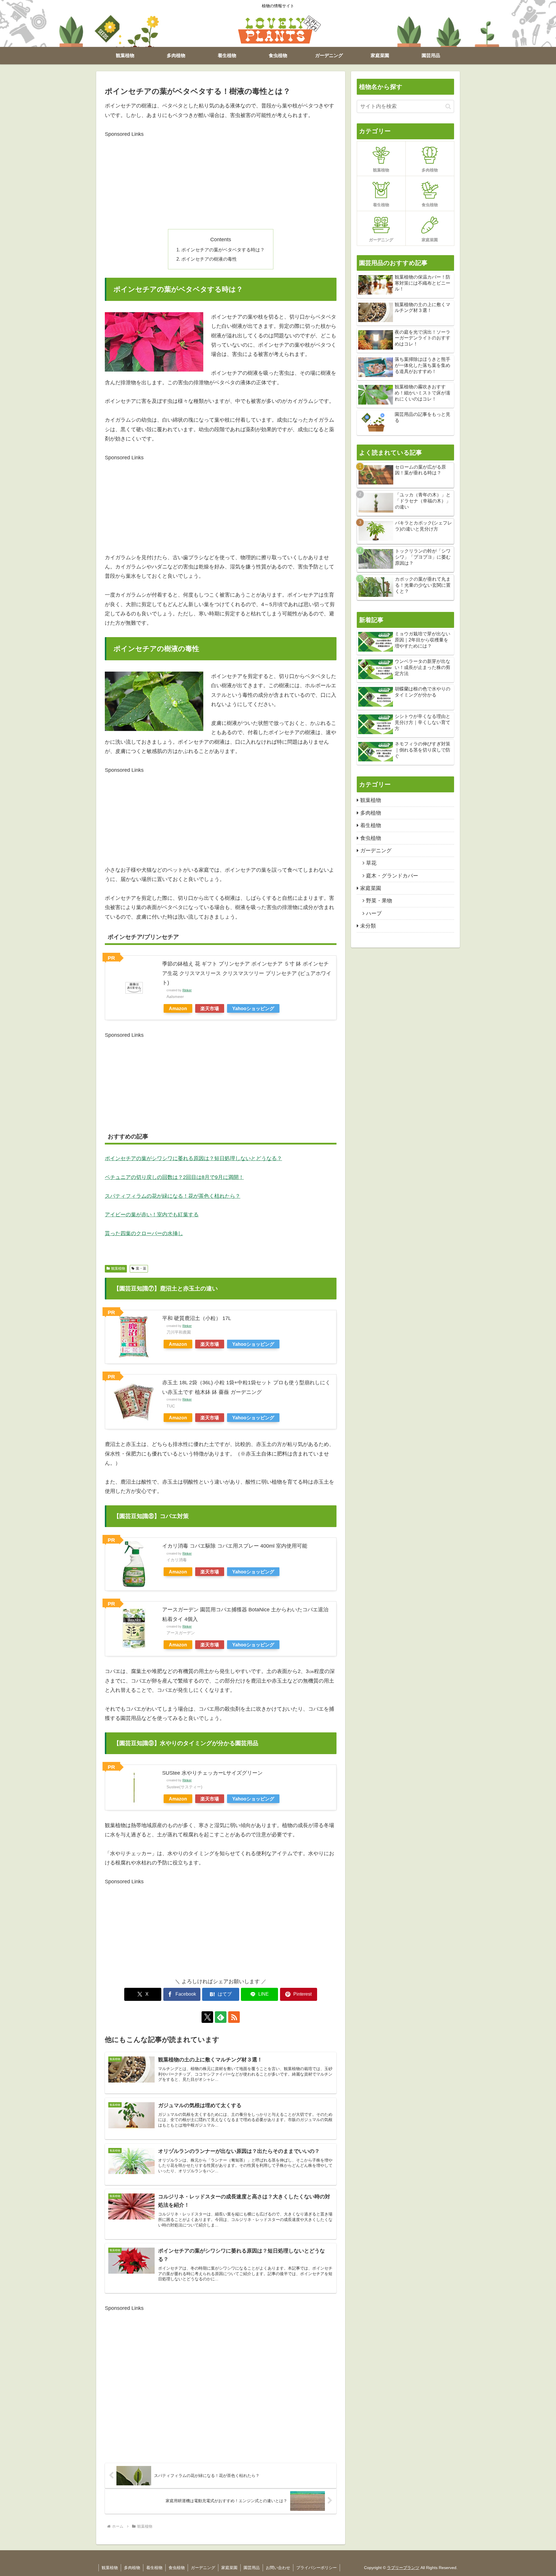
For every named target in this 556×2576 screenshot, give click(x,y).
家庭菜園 (229, 2568)
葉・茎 (141, 1268)
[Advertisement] (221, 179)
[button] (448, 106)
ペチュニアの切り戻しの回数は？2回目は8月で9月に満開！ (174, 1177)
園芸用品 (252, 2568)
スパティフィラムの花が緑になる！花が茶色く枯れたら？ (173, 1196)
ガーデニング (203, 2568)
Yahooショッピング (253, 1008)
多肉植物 (132, 2568)
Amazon (178, 1008)
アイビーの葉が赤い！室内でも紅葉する (152, 1215)
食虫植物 (177, 2568)
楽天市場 (210, 1008)
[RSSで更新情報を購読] (234, 2017)
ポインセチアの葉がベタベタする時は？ (223, 250)
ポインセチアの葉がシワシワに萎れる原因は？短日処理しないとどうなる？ (193, 1158)
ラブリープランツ (403, 2568)
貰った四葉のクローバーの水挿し (144, 1233)
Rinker (187, 990)
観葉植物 (118, 1268)
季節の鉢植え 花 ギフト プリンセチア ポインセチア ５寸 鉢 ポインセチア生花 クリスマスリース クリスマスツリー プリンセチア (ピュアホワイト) (247, 973)
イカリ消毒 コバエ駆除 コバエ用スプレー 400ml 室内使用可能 (235, 1546)
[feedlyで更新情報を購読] (221, 2017)
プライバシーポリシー (317, 2568)
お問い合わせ (278, 2568)
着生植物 (154, 2568)
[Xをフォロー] (207, 2017)
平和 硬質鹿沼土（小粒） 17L (197, 1318)
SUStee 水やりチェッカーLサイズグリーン (212, 1773)
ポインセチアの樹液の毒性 (209, 259)
